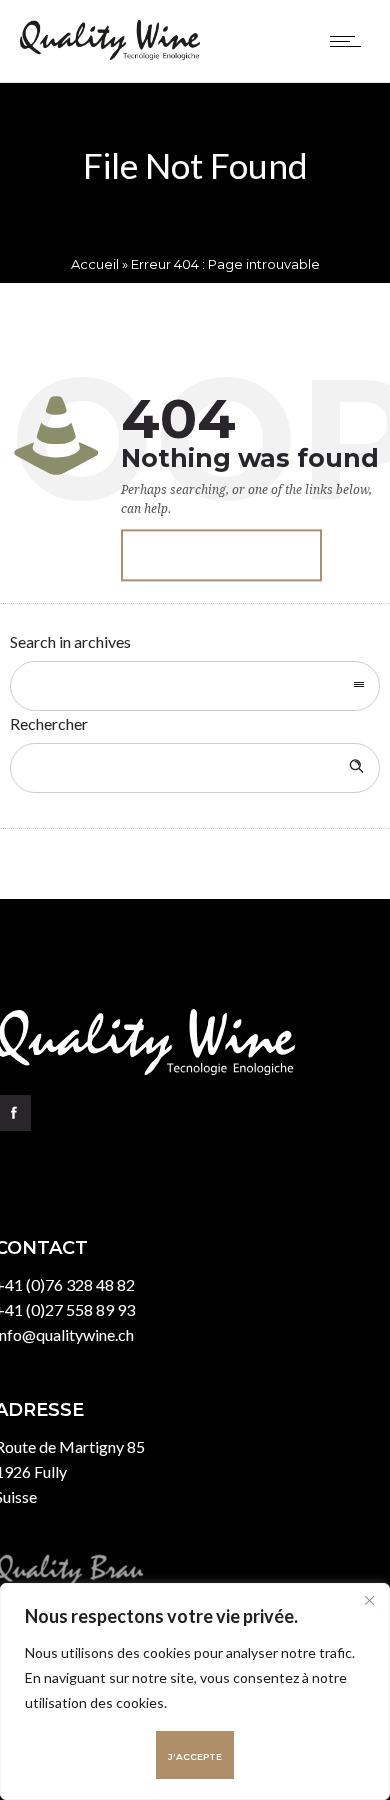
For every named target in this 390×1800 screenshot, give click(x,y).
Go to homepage (221, 556)
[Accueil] (110, 53)
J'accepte (195, 1756)
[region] (195, 1691)
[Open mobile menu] (350, 41)
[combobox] (195, 686)
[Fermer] (369, 1600)
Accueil (95, 264)
